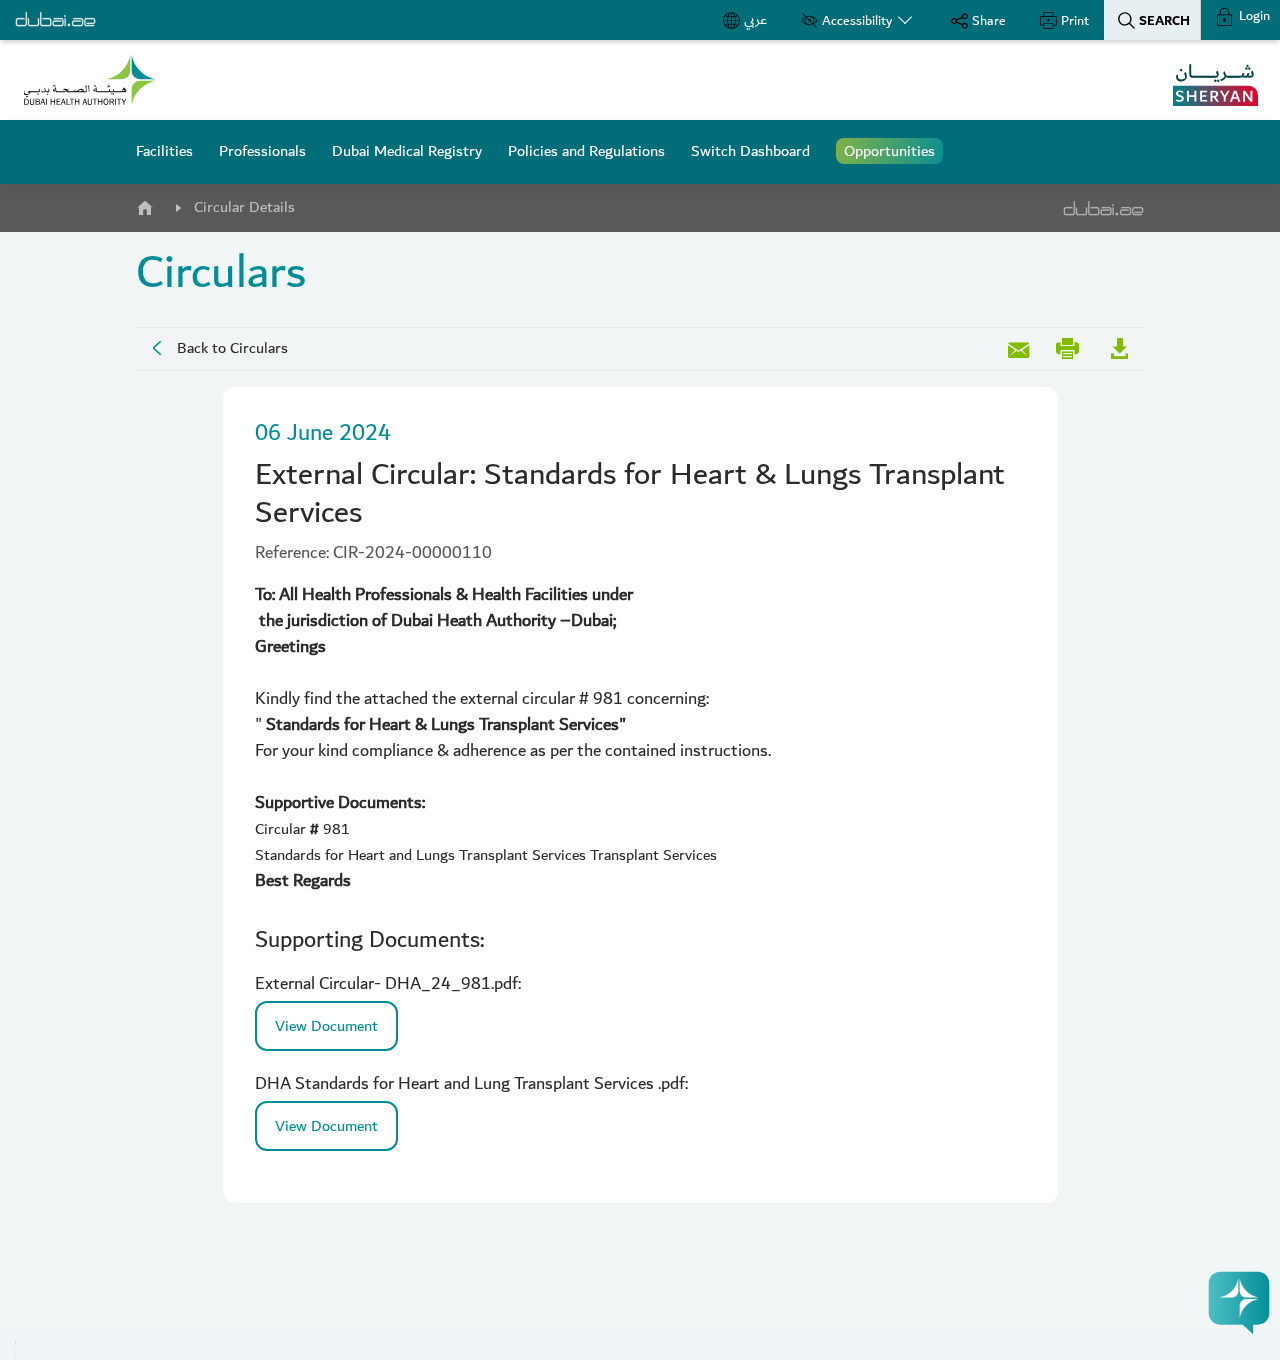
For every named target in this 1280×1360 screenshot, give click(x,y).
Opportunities (889, 151)
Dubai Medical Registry (407, 151)
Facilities (164, 151)
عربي (755, 20)
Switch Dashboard (750, 151)
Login (1253, 16)
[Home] (144, 204)
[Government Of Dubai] (90, 80)
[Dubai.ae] (55, 20)
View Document (326, 1026)
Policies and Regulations (586, 151)
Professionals (262, 151)
